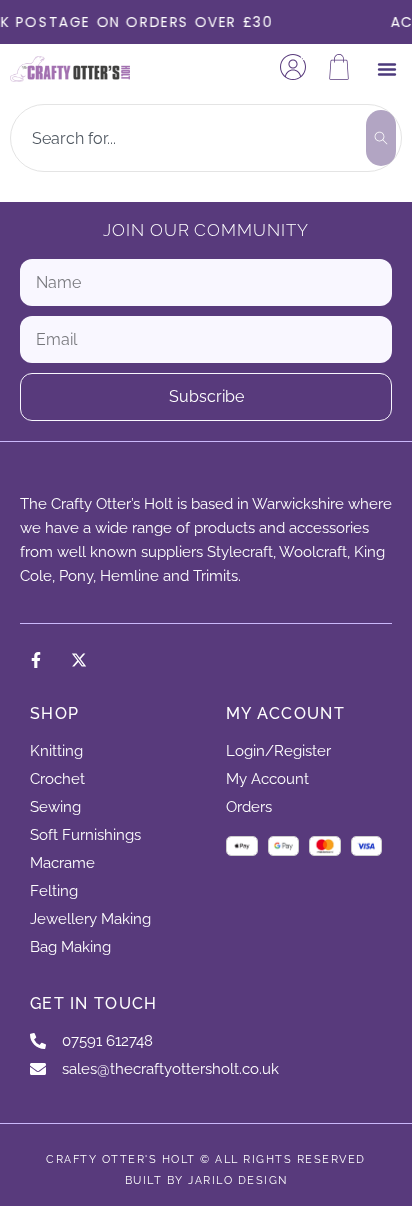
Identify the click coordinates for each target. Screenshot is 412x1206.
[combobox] (187, 138)
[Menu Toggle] (387, 69)
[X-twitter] (79, 660)
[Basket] (339, 67)
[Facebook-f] (36, 660)
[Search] (381, 138)
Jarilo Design (238, 1180)
